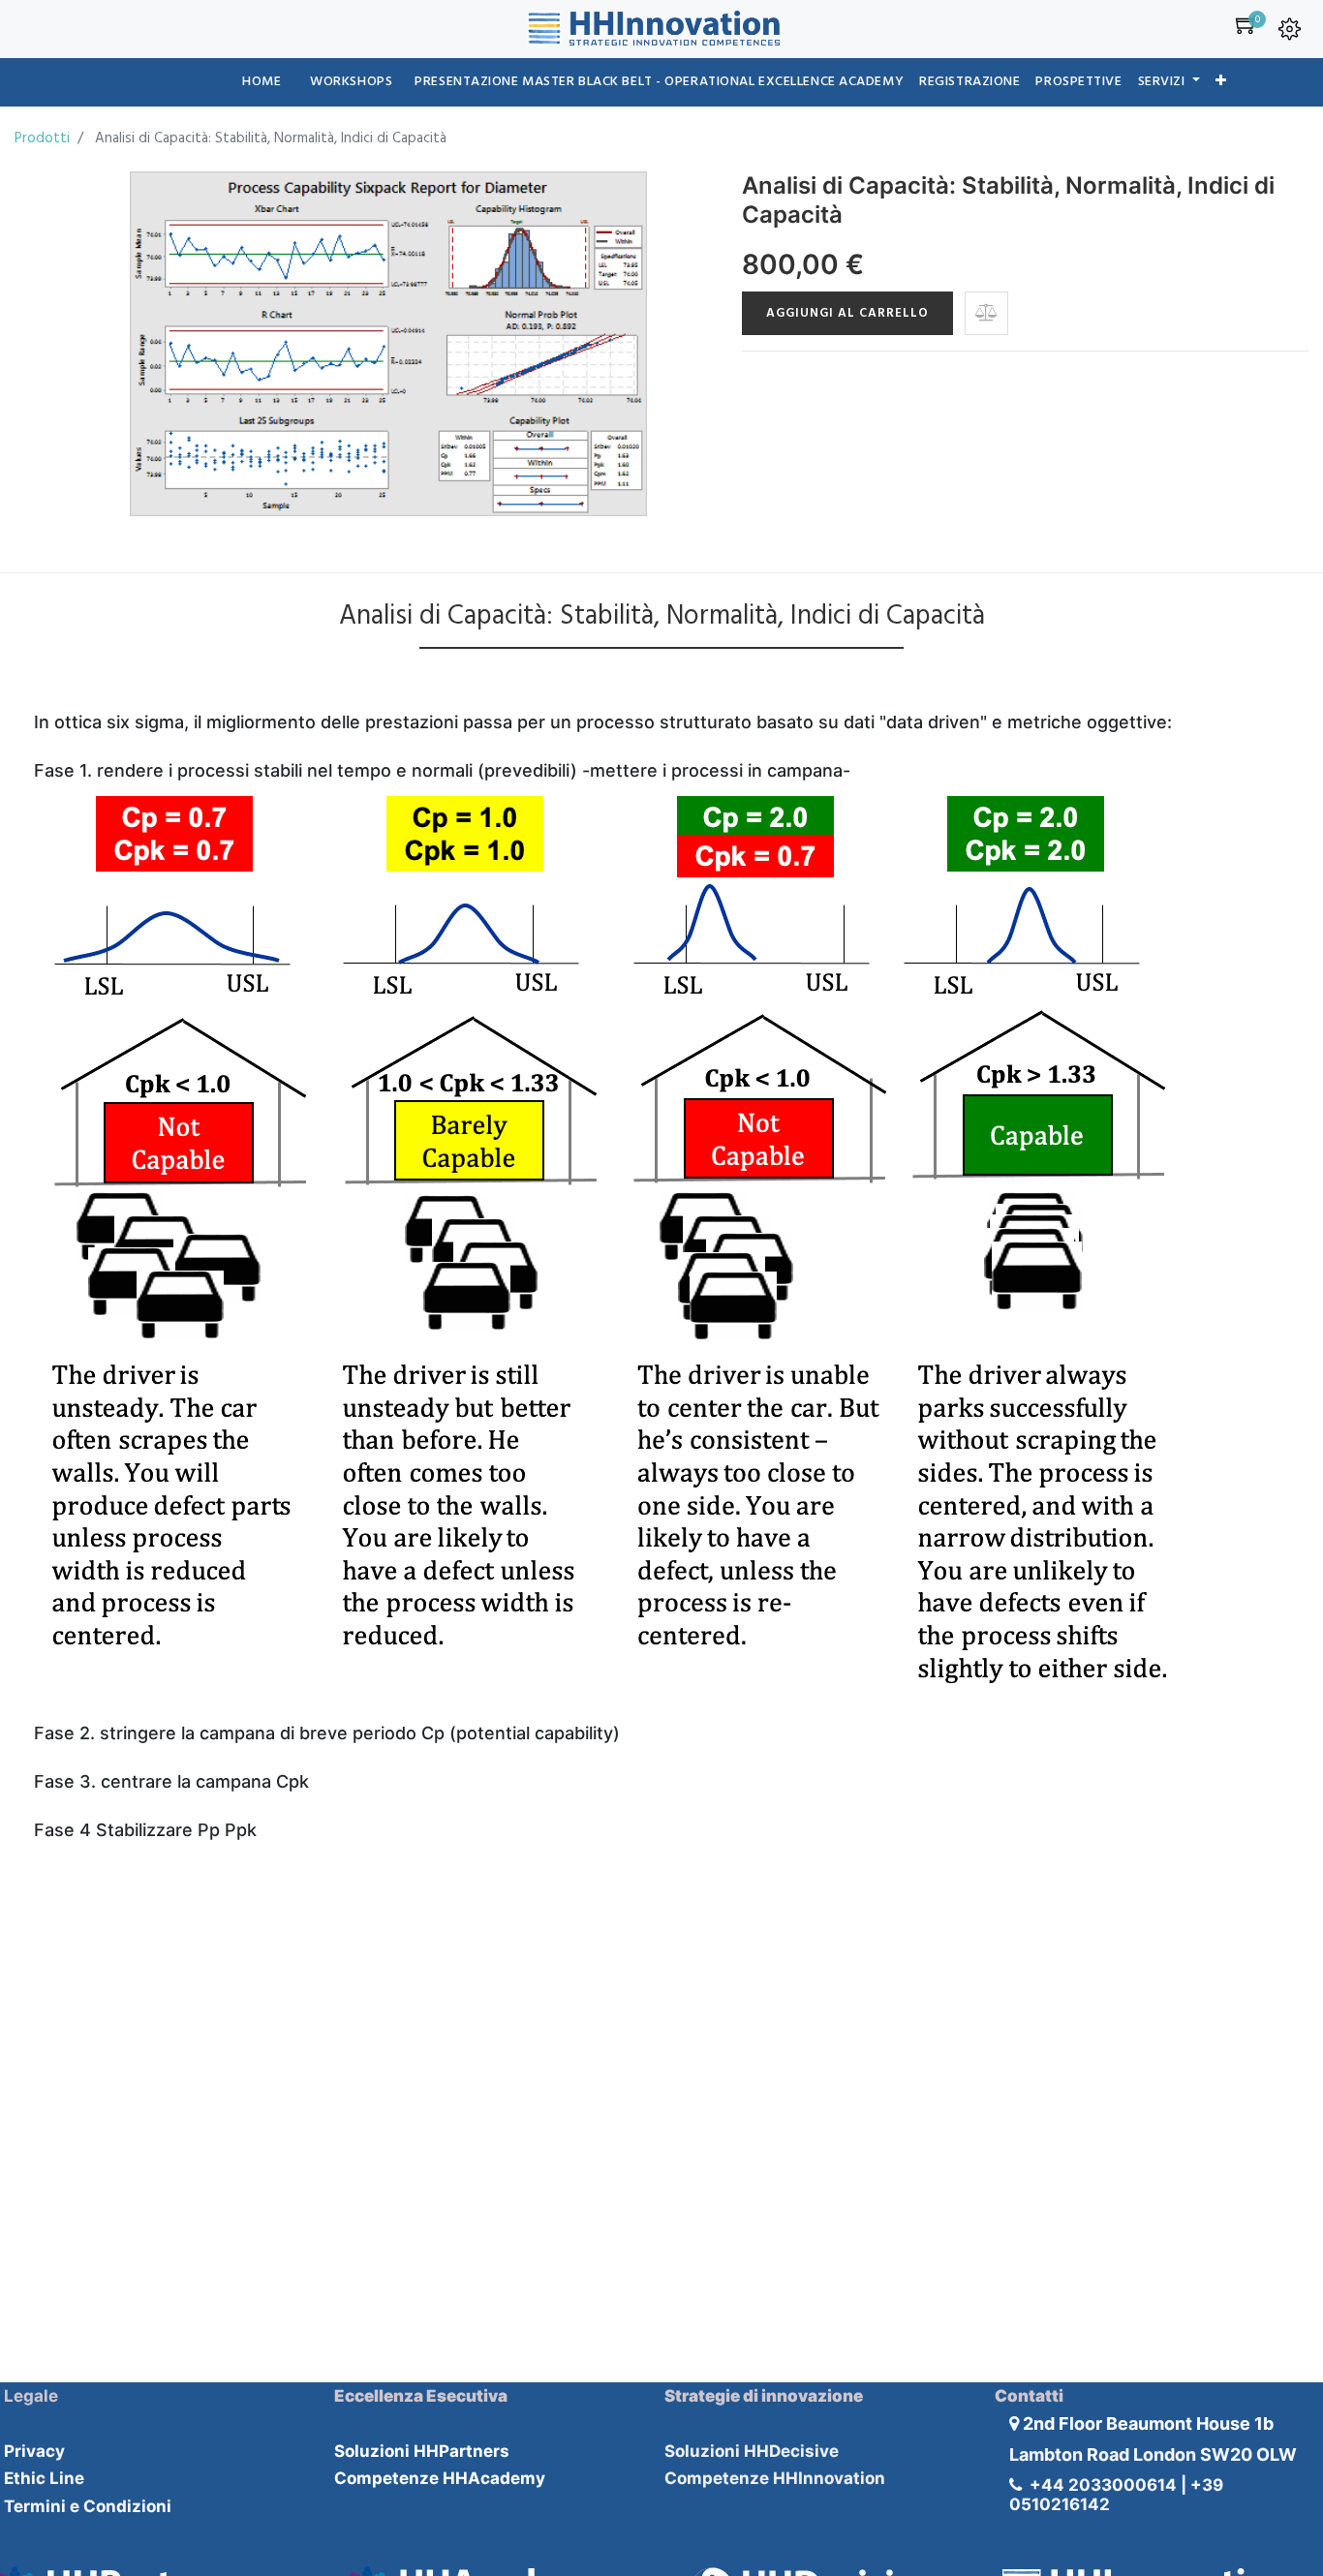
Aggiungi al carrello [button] (847, 313)
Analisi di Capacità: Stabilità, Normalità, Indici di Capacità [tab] (662, 616)
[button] (1221, 82)
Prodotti (42, 138)
